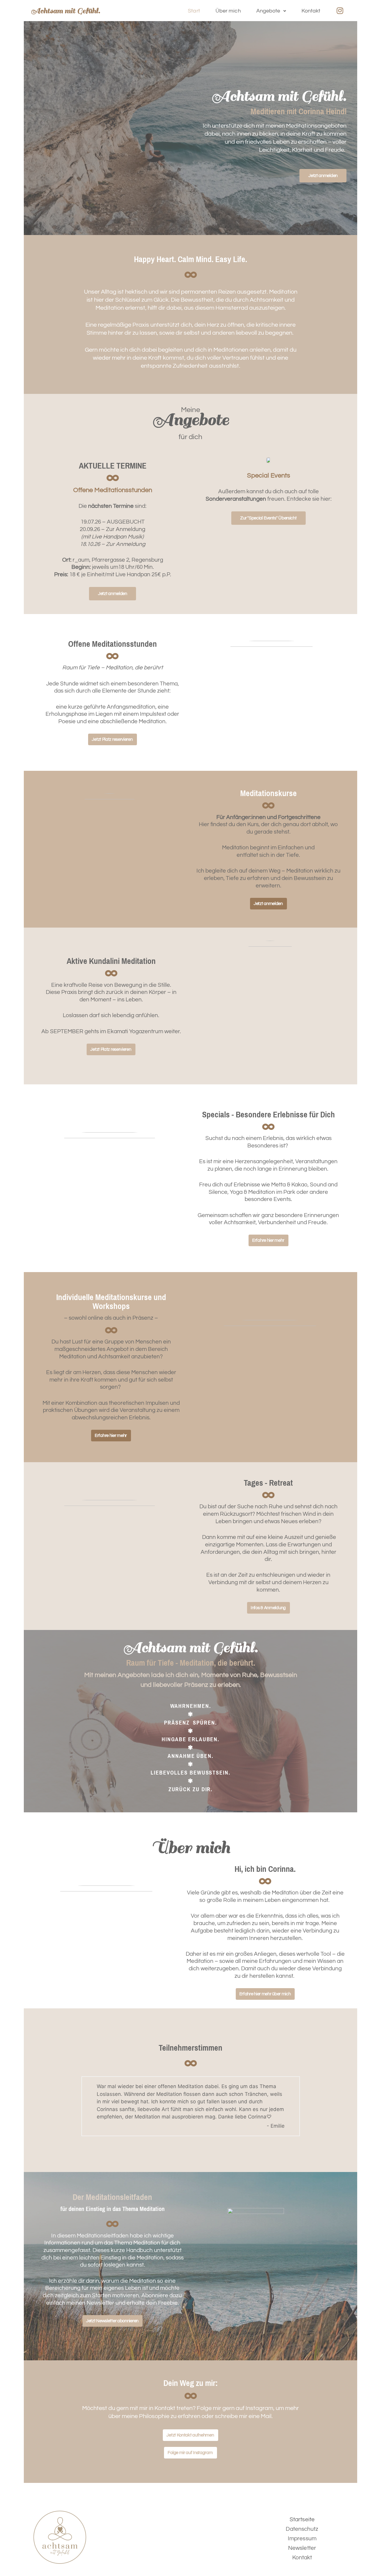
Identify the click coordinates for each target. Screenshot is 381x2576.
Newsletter (302, 2548)
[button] (271, 11)
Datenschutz (302, 2529)
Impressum (302, 2539)
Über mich (228, 11)
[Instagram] (340, 11)
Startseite (302, 2519)
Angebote (268, 11)
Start (194, 11)
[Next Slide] (293, 2106)
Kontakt (311, 11)
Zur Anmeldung (126, 529)
